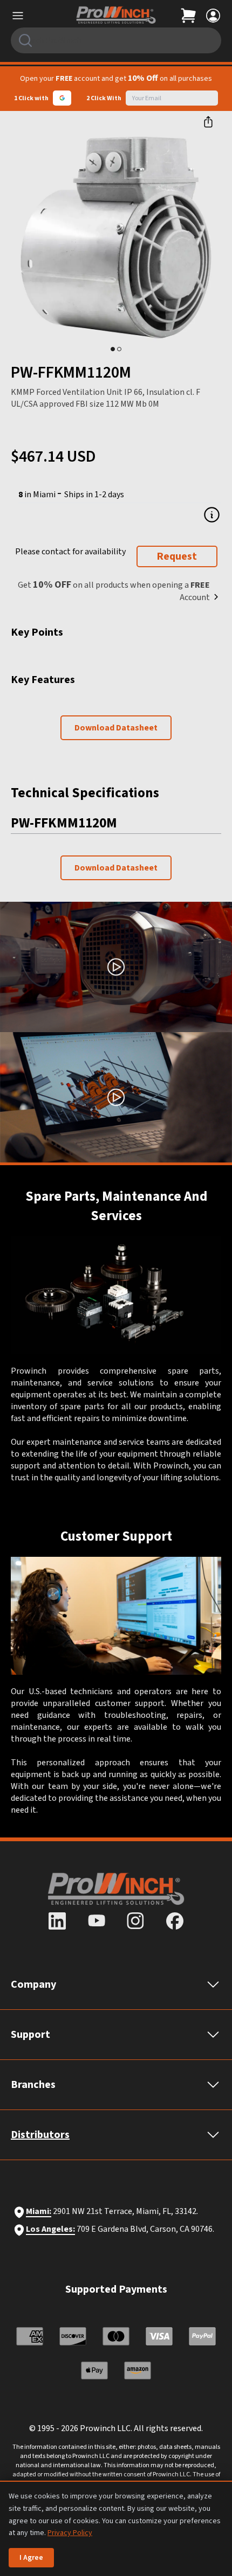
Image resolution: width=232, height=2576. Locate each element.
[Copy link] (208, 122)
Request (177, 556)
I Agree (31, 2558)
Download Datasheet (116, 728)
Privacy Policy (70, 2533)
